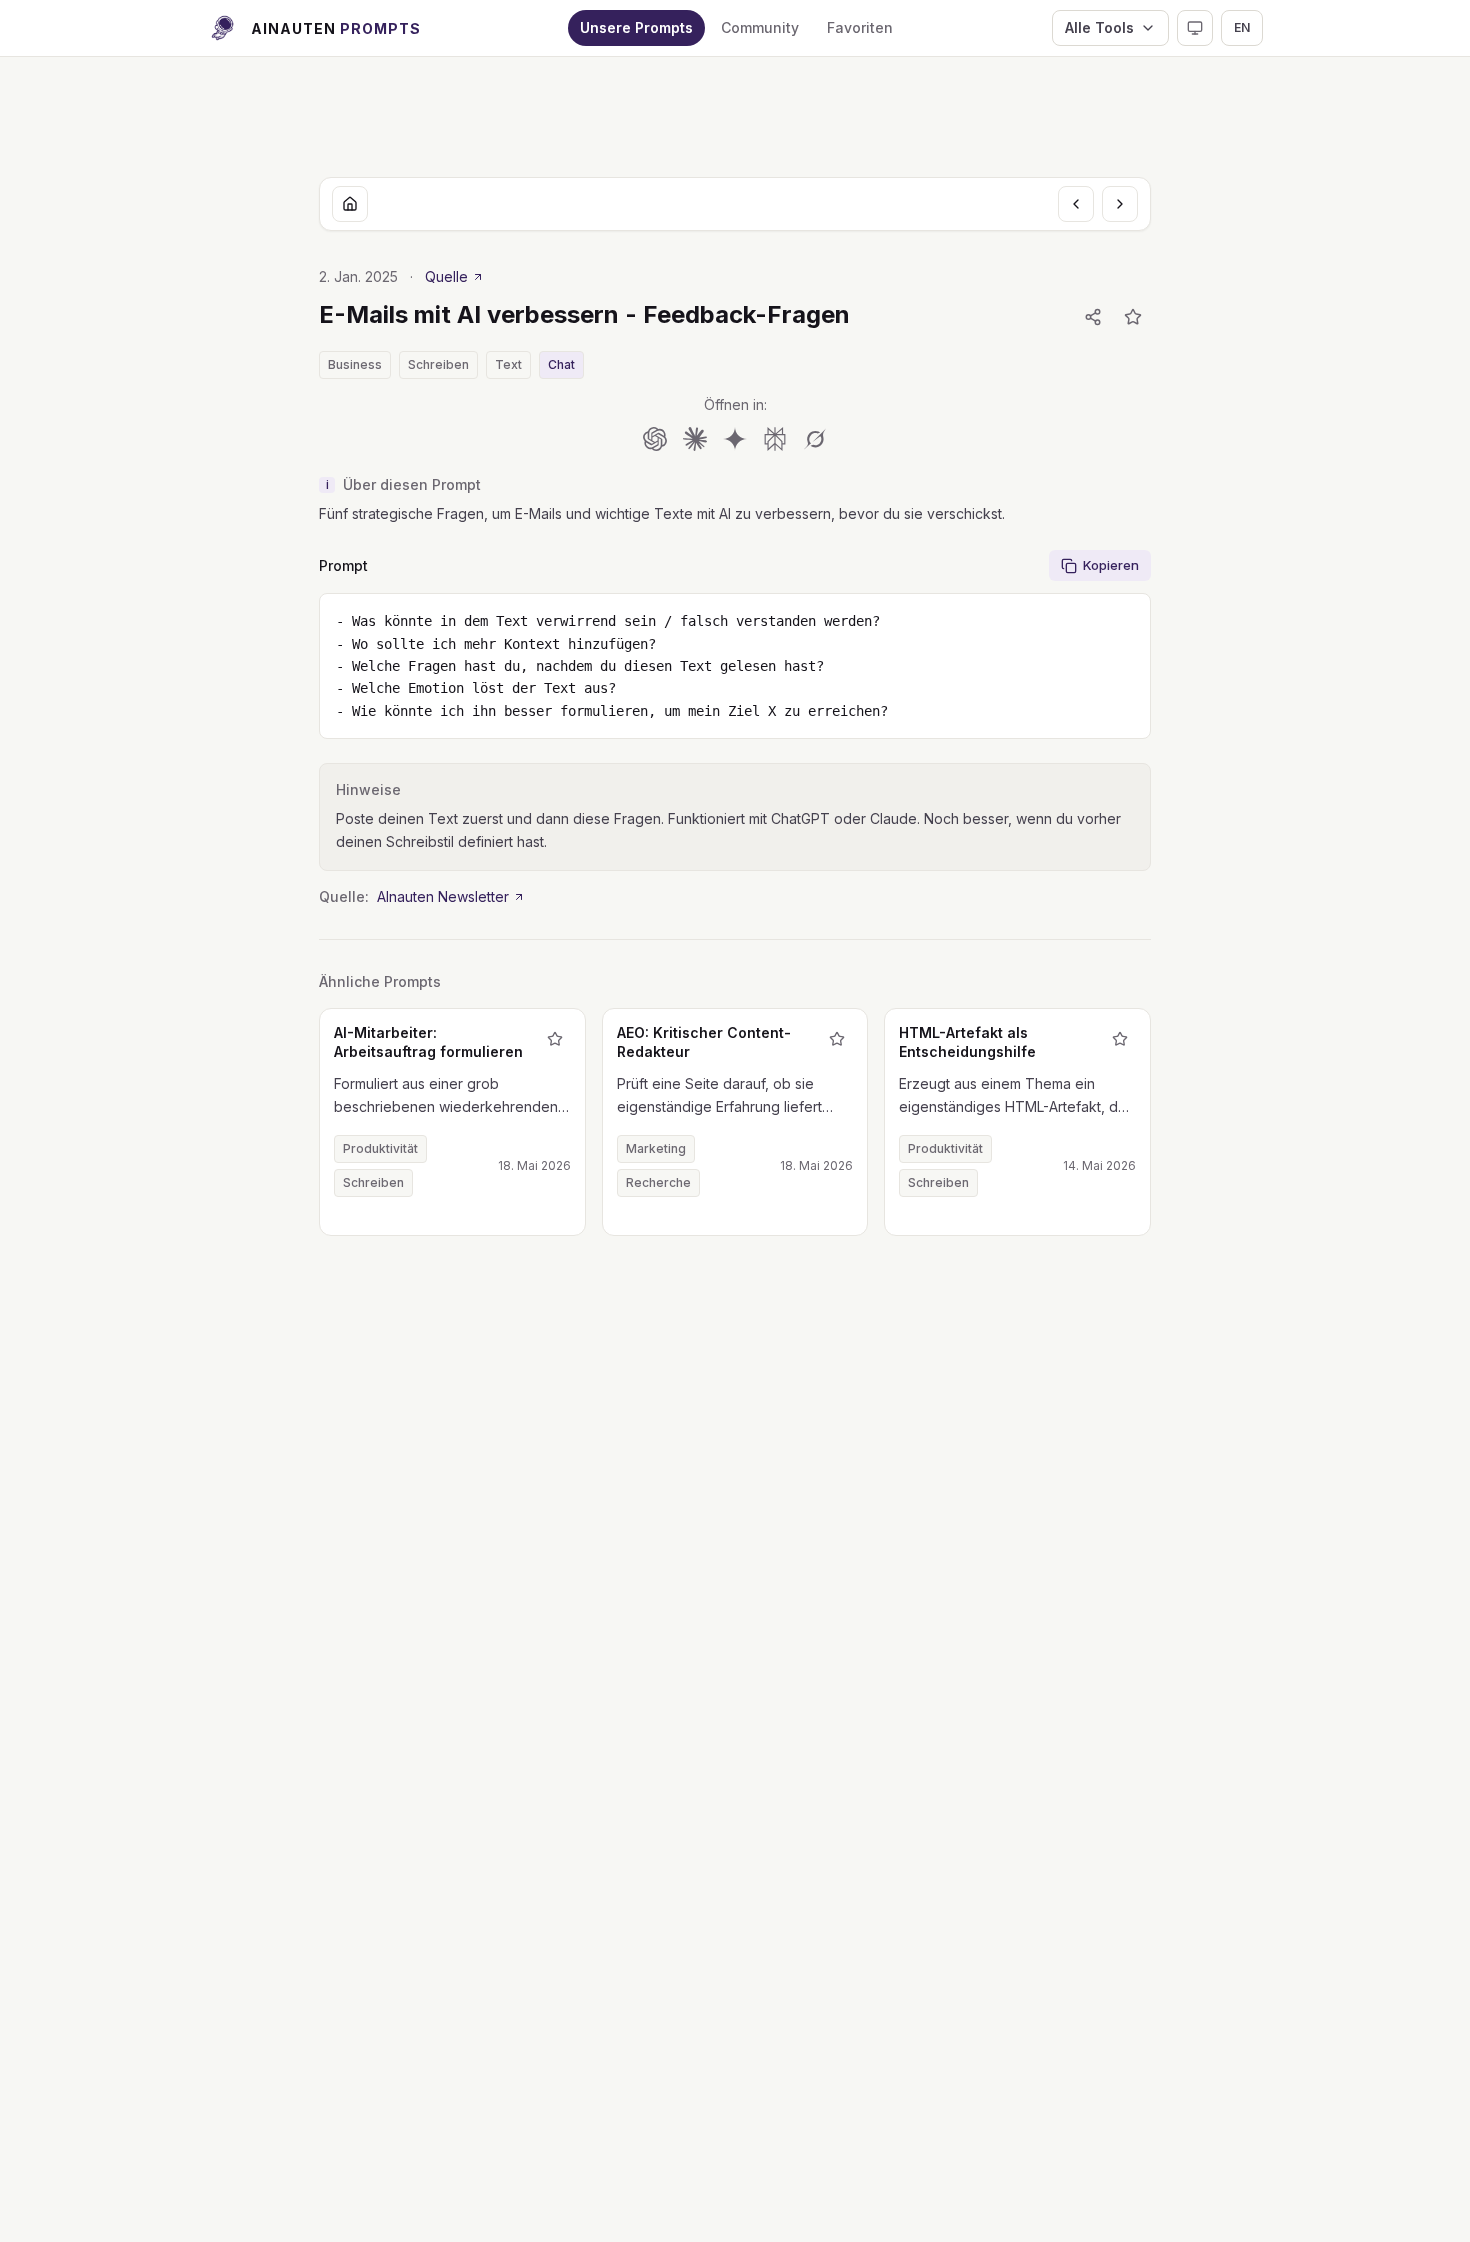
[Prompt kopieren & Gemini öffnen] (735, 439)
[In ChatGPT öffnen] (655, 439)
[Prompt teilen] (1093, 317)
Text (508, 364)
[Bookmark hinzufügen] (1133, 317)
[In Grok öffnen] (815, 439)
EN (1242, 27)
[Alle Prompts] (350, 204)
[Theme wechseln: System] (1195, 28)
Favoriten (860, 27)
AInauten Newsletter (443, 896)
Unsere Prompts (636, 27)
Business (355, 364)
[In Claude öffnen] (695, 439)
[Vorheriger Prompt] (1076, 204)
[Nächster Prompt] (1120, 204)
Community (760, 27)
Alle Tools (1099, 27)
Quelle (446, 276)
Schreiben (438, 364)
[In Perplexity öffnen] (775, 439)
